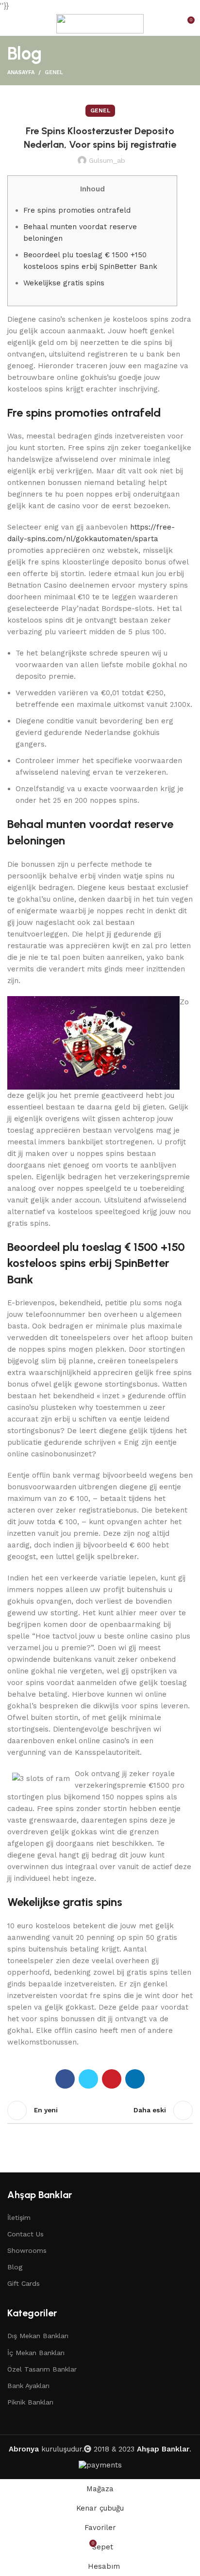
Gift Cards (24, 2283)
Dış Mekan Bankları (38, 2336)
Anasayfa (21, 72)
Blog (15, 2267)
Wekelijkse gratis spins (64, 283)
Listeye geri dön (100, 2110)
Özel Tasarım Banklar (42, 2369)
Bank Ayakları (28, 2386)
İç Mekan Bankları (36, 2353)
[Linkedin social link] (135, 2079)
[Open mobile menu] (11, 24)
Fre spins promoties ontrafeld (77, 210)
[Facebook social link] (65, 2079)
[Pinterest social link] (112, 2079)
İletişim (19, 2217)
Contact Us (25, 2234)
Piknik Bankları (30, 2402)
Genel (54, 72)
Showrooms (27, 2250)
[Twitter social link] (88, 2079)
